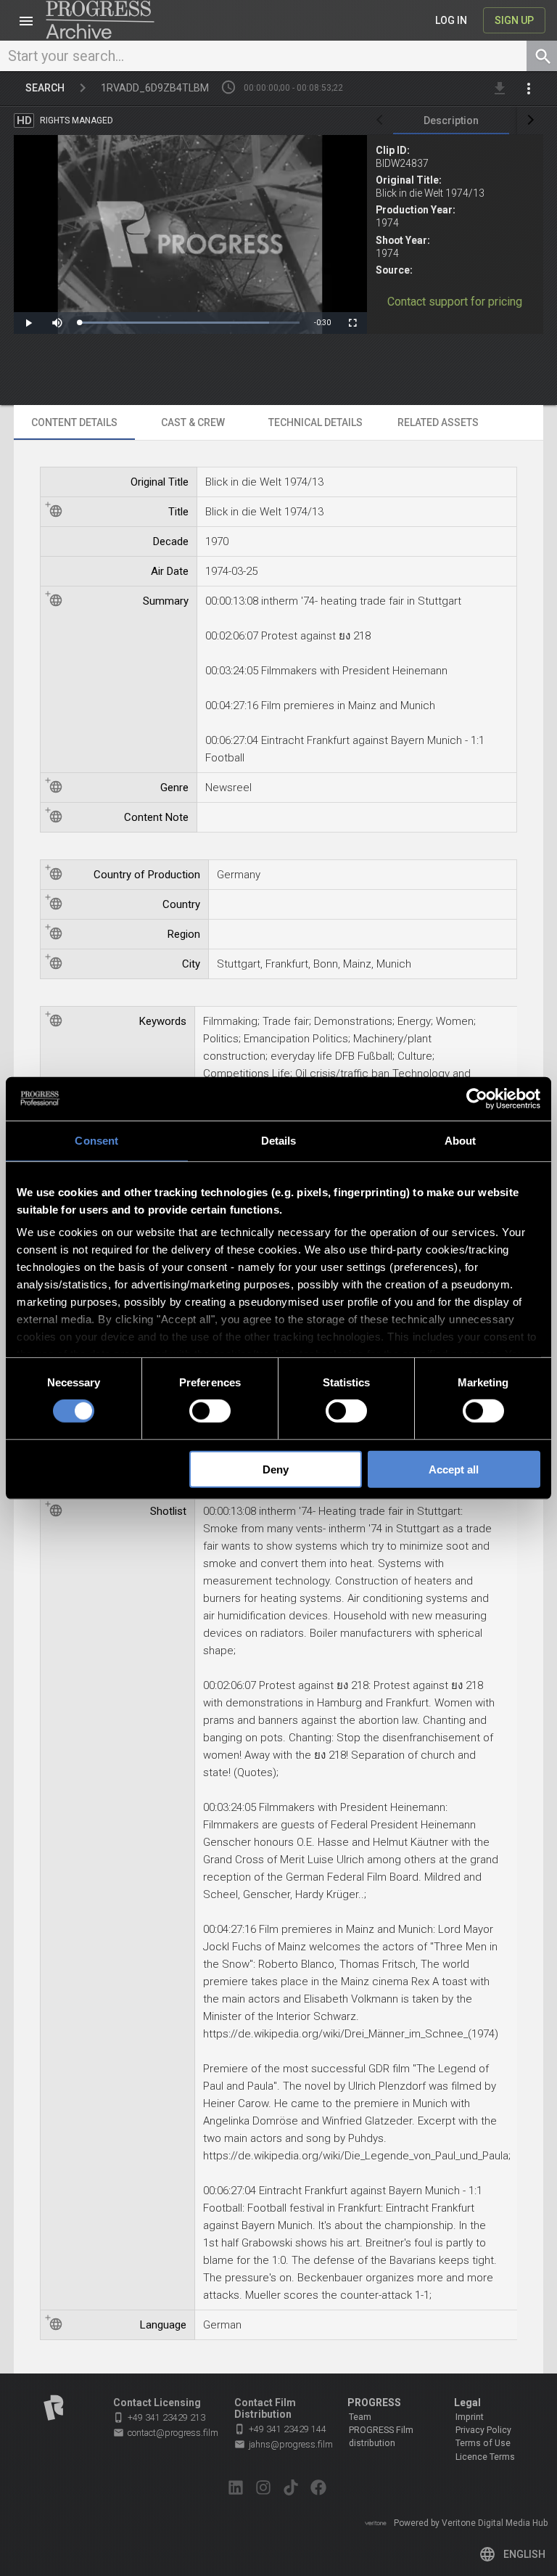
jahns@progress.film (284, 2444)
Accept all (454, 1469)
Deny (276, 1469)
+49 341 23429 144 (280, 2429)
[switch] (210, 1411)
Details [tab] (279, 1140)
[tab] (451, 120)
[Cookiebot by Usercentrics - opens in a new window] (477, 1098)
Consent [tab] (96, 1140)
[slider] (189, 323)
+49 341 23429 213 (159, 2417)
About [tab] (461, 1140)
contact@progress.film (166, 2433)
